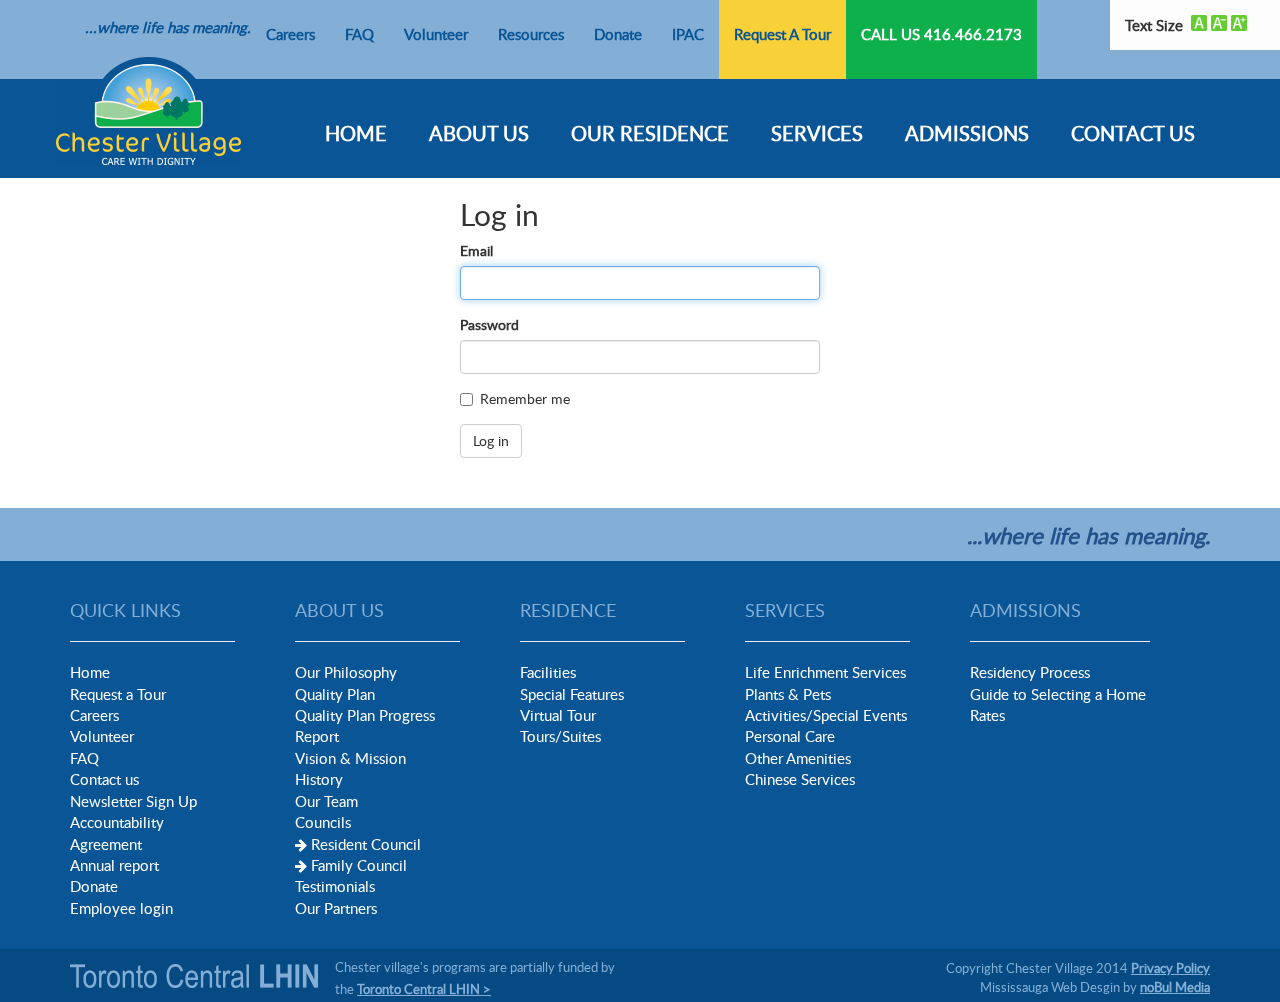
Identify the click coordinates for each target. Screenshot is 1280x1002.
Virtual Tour (558, 715)
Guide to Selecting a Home (1058, 694)
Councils (323, 822)
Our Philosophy (346, 672)
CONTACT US (1133, 133)
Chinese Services (800, 779)
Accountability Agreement (117, 832)
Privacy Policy (1170, 968)
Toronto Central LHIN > (424, 989)
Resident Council (366, 844)
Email (476, 250)
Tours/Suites (560, 736)
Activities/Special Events (826, 715)
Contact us (104, 779)
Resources (531, 34)
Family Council (359, 865)
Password (489, 324)
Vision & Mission (350, 758)
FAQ (359, 34)
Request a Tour (118, 694)
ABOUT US (479, 133)
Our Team (326, 801)
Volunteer (436, 34)
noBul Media (1175, 987)
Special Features (572, 694)
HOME (356, 133)
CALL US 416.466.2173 (941, 34)
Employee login (121, 908)
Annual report (114, 865)
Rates (987, 715)
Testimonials (335, 886)
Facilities (548, 672)
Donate (618, 34)
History (319, 779)
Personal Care (790, 736)
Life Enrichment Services (825, 672)
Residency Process (1030, 672)
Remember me (525, 398)
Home (90, 672)
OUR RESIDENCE (650, 133)
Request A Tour (782, 34)
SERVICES (817, 133)
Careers (290, 34)
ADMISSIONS (967, 133)
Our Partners (336, 908)
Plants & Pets (788, 694)
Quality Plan (335, 694)
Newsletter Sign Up (133, 801)
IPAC (688, 34)
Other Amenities (798, 758)
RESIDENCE (568, 610)
